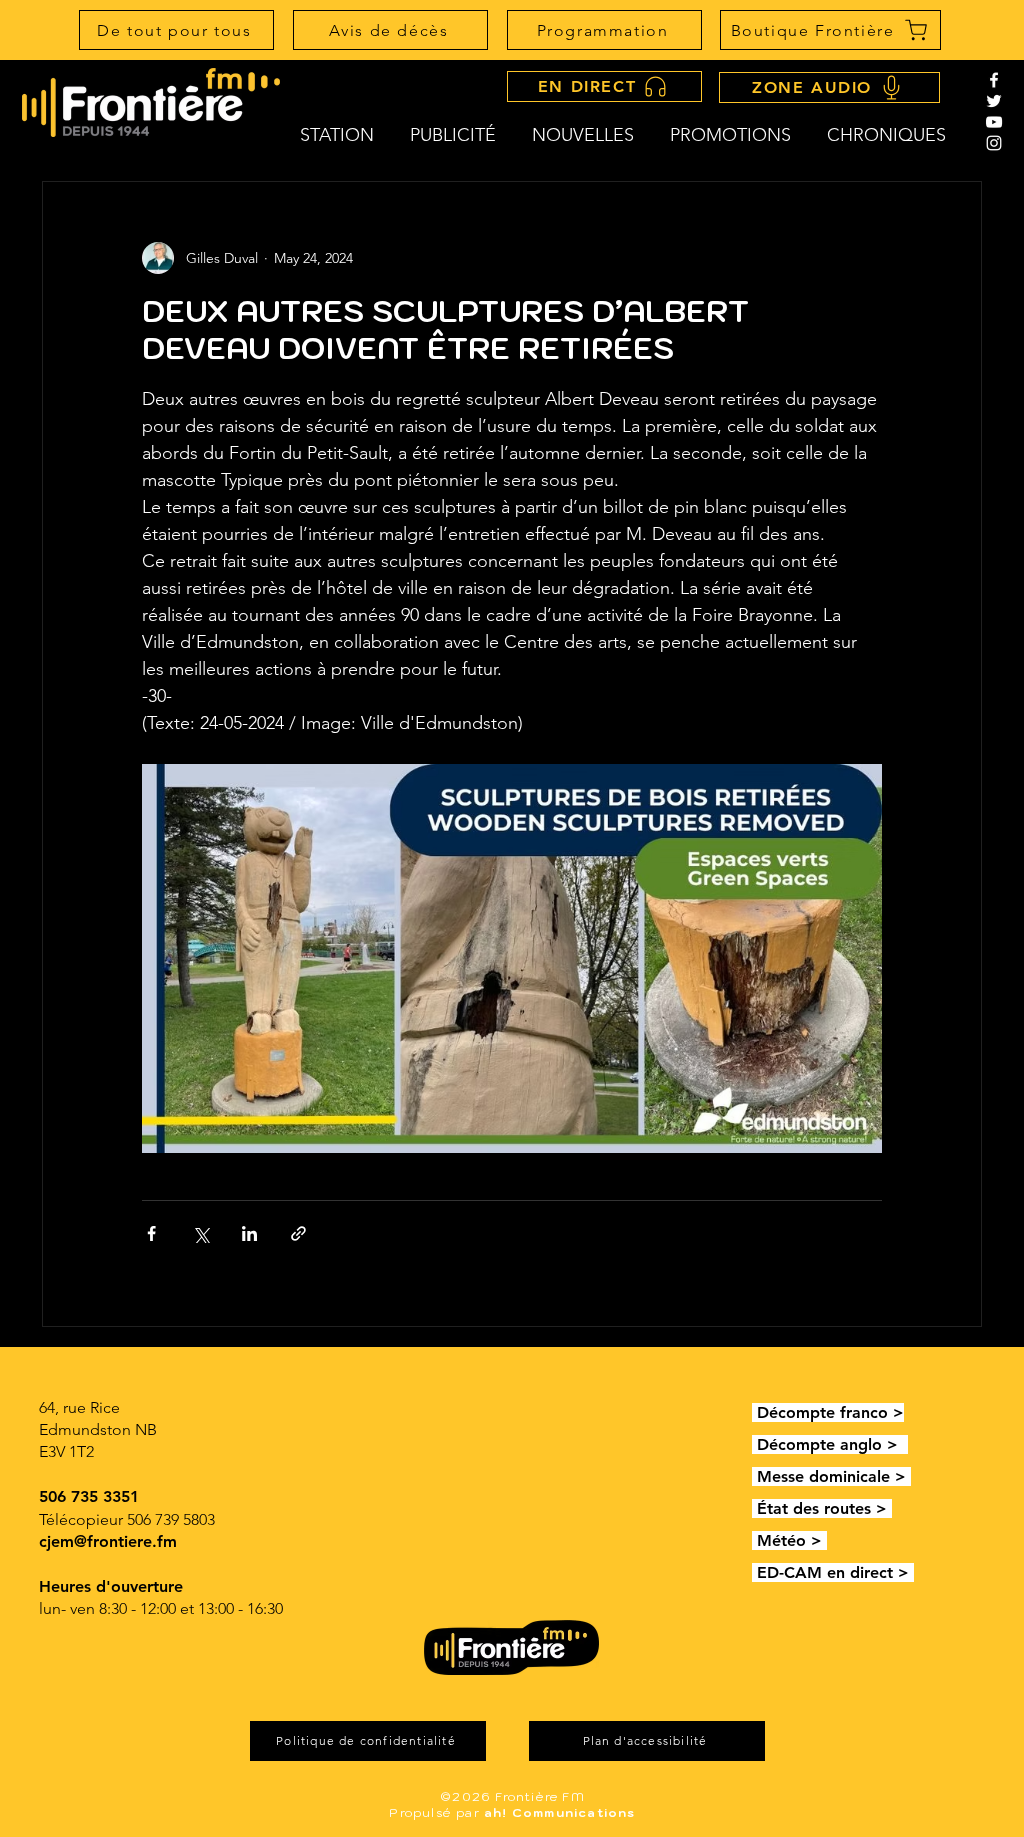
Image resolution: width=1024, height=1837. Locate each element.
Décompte (798, 1412)
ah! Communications (560, 1812)
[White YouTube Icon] (994, 122)
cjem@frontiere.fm (108, 1541)
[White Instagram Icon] (994, 143)
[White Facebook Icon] (994, 80)
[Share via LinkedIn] (249, 1233)
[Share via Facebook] (151, 1233)
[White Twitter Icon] (994, 101)
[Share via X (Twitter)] (200, 1233)
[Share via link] (298, 1233)
